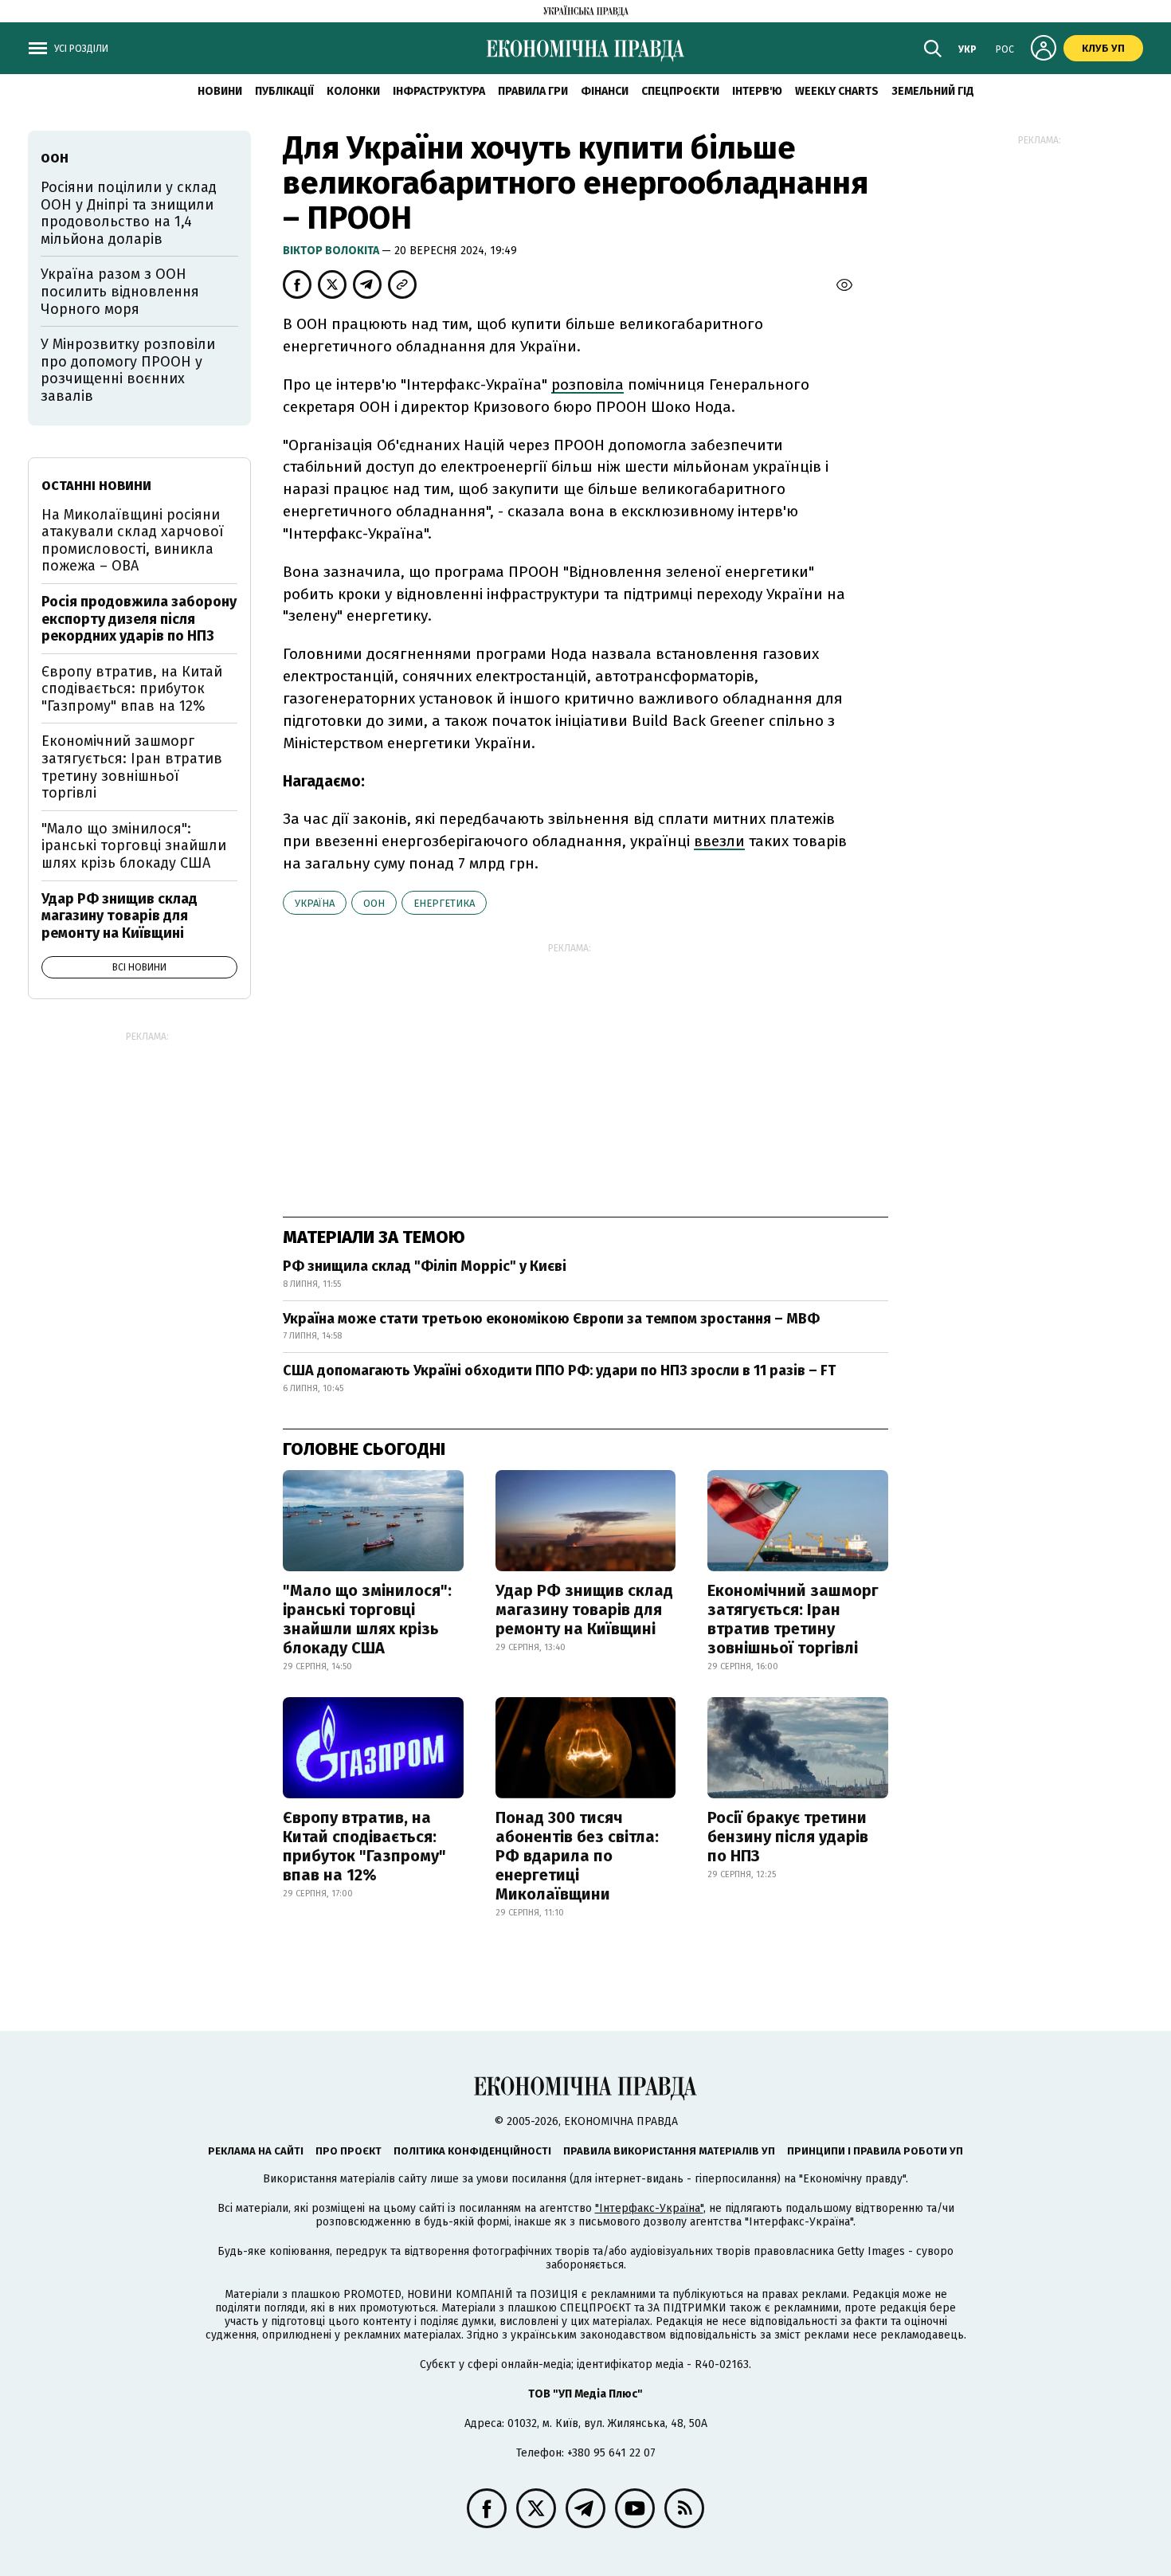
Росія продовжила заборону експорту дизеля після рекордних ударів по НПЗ (139, 619)
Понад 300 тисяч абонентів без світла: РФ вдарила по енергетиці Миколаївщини (577, 1856)
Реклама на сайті (256, 2151)
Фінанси (605, 91)
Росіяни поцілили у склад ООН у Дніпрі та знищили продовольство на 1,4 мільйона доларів (129, 213)
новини (220, 91)
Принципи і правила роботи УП (875, 2151)
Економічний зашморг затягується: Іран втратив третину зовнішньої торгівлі (793, 1619)
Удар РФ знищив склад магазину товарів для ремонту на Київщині (584, 1610)
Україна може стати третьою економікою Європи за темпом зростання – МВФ (551, 1319)
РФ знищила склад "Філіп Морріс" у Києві (425, 1266)
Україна (315, 903)
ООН (374, 903)
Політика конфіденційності (472, 2151)
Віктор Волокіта (332, 251)
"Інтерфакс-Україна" (649, 2208)
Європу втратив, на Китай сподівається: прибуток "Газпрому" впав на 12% (364, 1846)
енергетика (444, 903)
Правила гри (533, 91)
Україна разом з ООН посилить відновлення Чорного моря (120, 291)
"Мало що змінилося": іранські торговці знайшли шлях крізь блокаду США (367, 1619)
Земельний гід (933, 91)
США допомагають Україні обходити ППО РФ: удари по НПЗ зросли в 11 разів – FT (559, 1370)
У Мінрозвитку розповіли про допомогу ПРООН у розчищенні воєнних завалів (128, 370)
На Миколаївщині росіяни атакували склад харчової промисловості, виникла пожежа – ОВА (133, 541)
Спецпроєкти (680, 91)
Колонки (353, 91)
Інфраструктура (439, 91)
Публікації (284, 91)
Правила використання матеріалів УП (669, 2151)
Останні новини (96, 486)
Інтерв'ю (757, 91)
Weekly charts (837, 91)
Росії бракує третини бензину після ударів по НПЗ (788, 1837)
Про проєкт (349, 2151)
